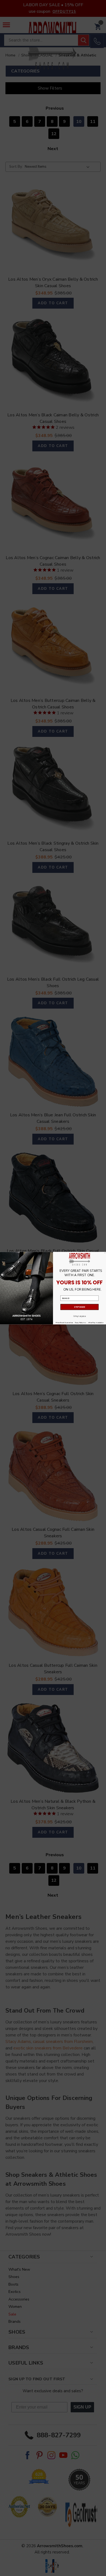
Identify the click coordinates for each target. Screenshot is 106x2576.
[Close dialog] (105, 1253)
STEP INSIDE (79, 1307)
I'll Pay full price (79, 1316)
